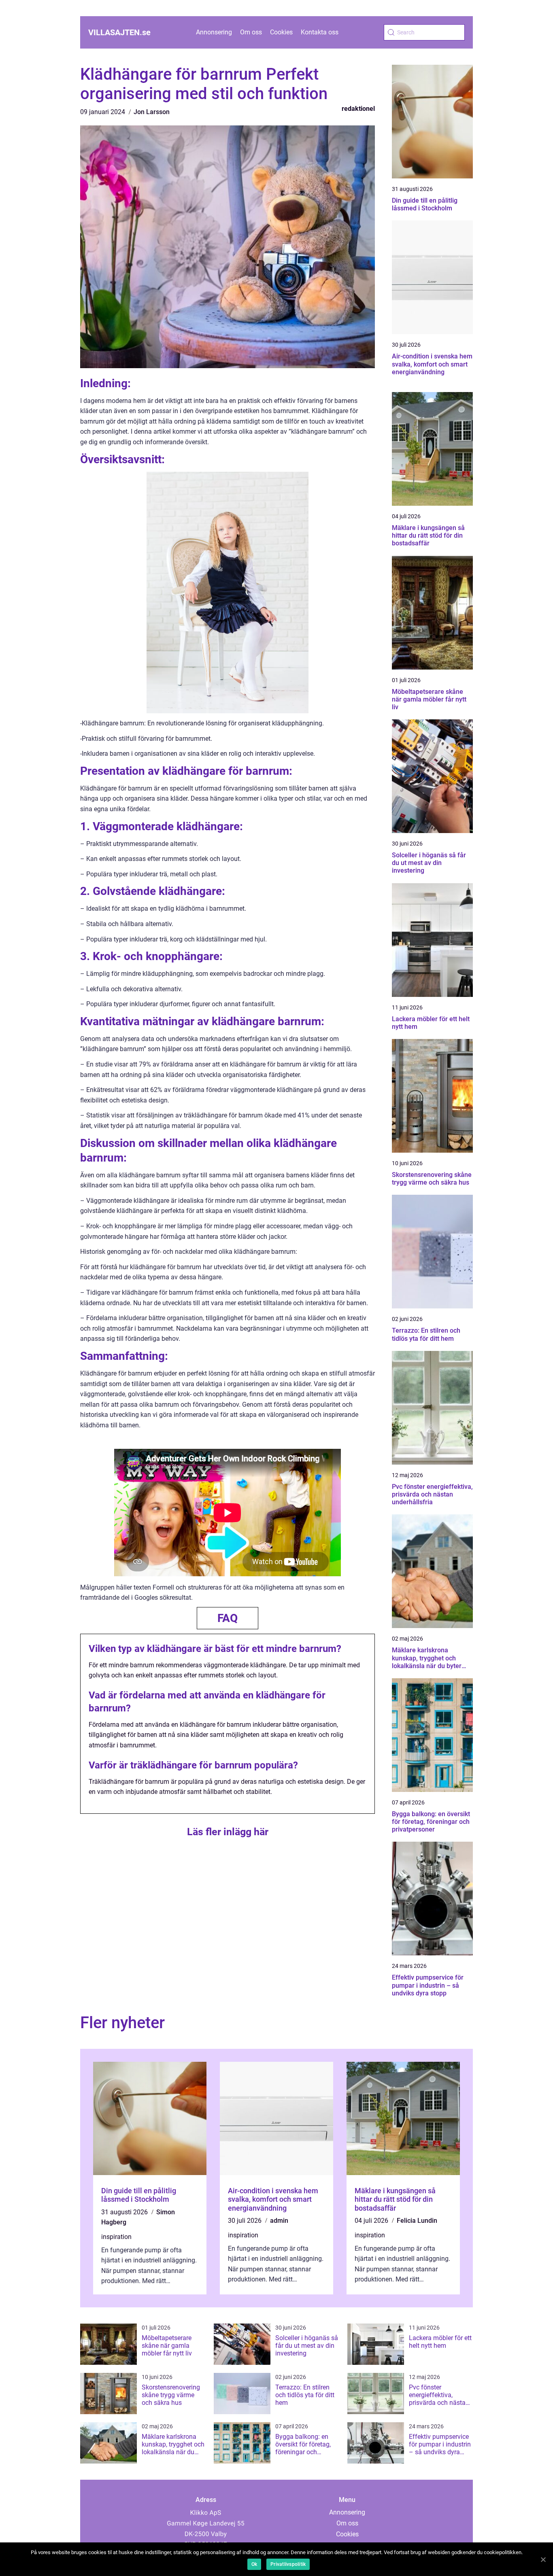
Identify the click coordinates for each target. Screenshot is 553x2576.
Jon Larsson (152, 112)
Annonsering (214, 32)
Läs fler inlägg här (228, 1832)
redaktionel (358, 109)
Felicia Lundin (417, 2221)
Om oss (251, 32)
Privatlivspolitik (288, 2564)
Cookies (281, 32)
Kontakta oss (320, 32)
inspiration (116, 2237)
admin (279, 2221)
